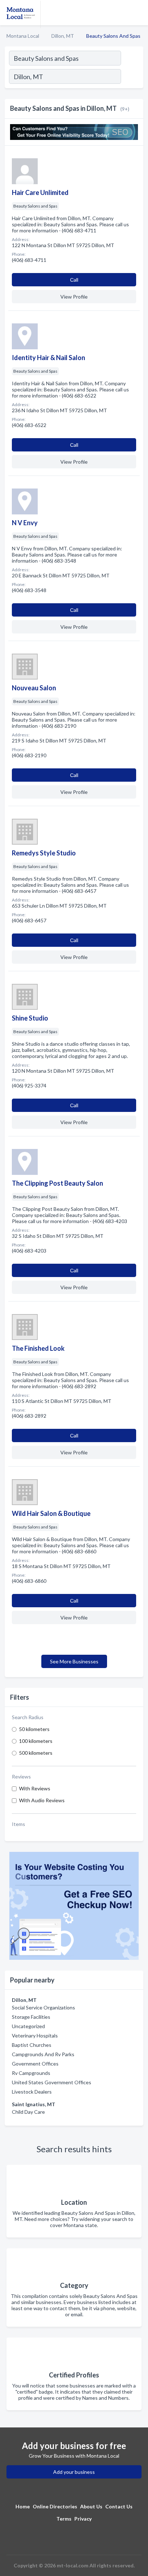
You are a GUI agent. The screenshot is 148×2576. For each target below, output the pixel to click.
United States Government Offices (52, 2082)
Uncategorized (28, 2026)
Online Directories (55, 2506)
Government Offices (35, 2064)
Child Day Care (28, 2112)
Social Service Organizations (43, 2007)
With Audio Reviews (42, 1800)
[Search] (132, 77)
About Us (91, 2506)
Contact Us (119, 2506)
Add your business (74, 2472)
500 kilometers (36, 1753)
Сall (74, 280)
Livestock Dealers (32, 2092)
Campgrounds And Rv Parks (43, 2054)
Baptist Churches (32, 2045)
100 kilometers (36, 1741)
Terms (64, 2519)
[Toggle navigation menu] (138, 13)
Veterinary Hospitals (35, 2036)
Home (23, 2506)
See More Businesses (74, 1661)
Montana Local (23, 36)
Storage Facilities (31, 2017)
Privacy (83, 2519)
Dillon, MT (63, 36)
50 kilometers (34, 1729)
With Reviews (35, 1788)
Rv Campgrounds (31, 2073)
